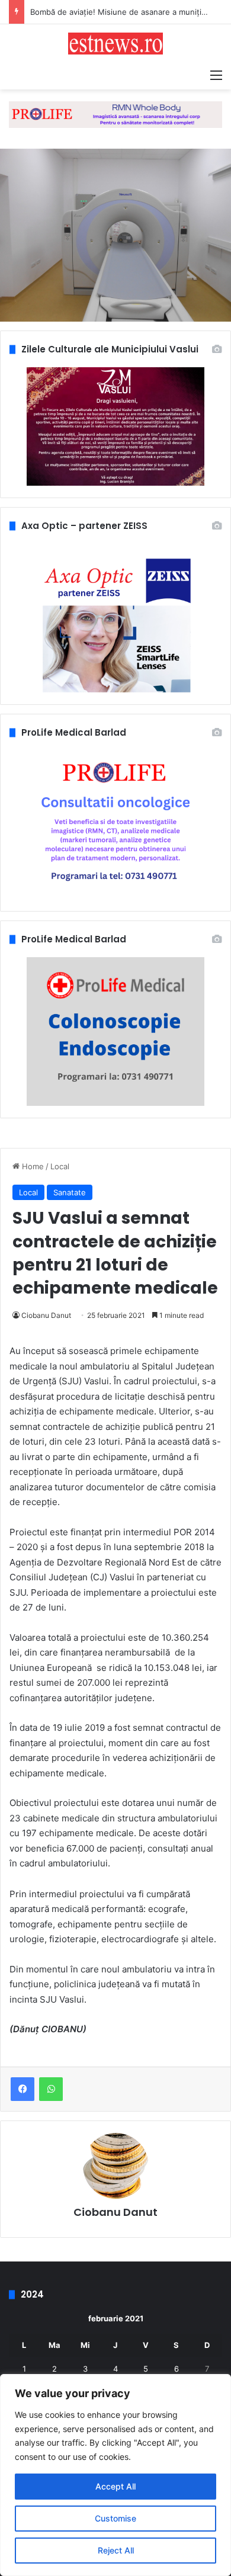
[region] (115, 2475)
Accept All (115, 2486)
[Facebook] (23, 2089)
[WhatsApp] (51, 2089)
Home (32, 1166)
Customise (115, 2518)
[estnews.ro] (115, 44)
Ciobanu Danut (46, 1315)
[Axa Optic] (115, 114)
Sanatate (70, 1192)
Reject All (116, 2550)
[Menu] (216, 75)
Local (60, 1166)
